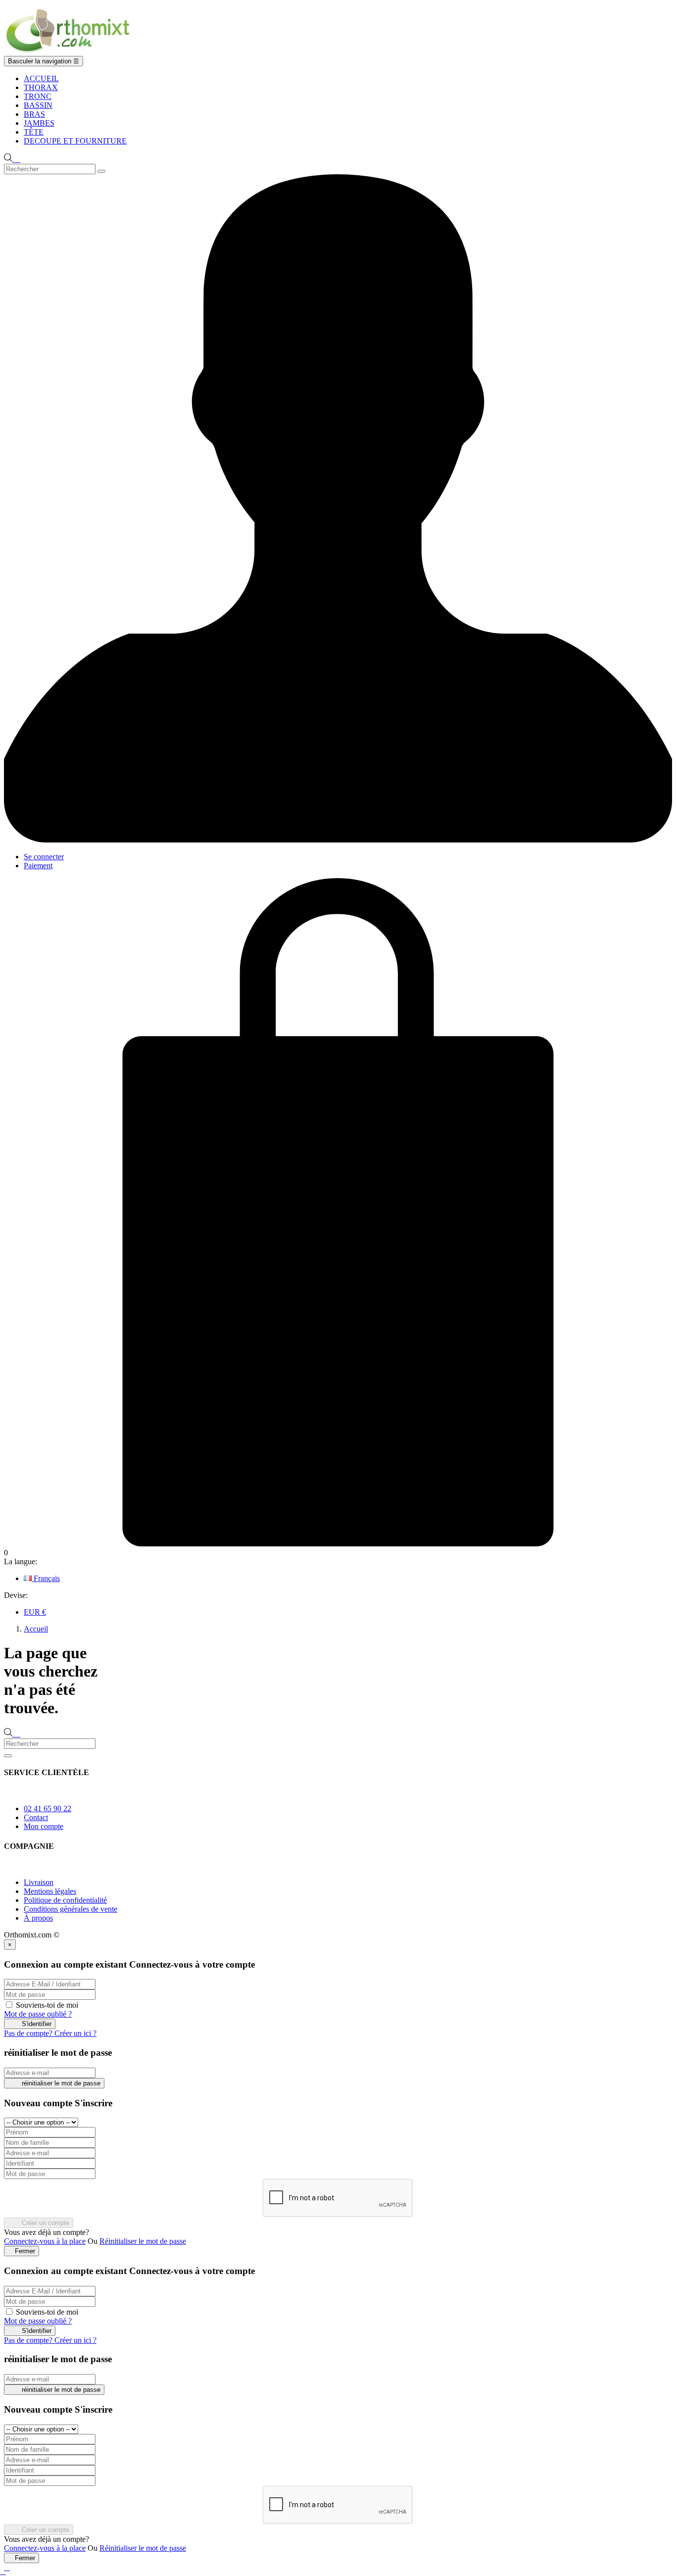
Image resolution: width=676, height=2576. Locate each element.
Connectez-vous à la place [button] (45, 2241)
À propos (38, 1918)
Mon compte (44, 1826)
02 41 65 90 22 (48, 1808)
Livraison (39, 1882)
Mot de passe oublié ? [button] (38, 2014)
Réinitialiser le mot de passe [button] (143, 2241)
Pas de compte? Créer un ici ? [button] (50, 2033)
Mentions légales (50, 1891)
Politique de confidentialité (65, 1900)
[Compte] (338, 840)
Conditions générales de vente (71, 1909)
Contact (36, 1817)
